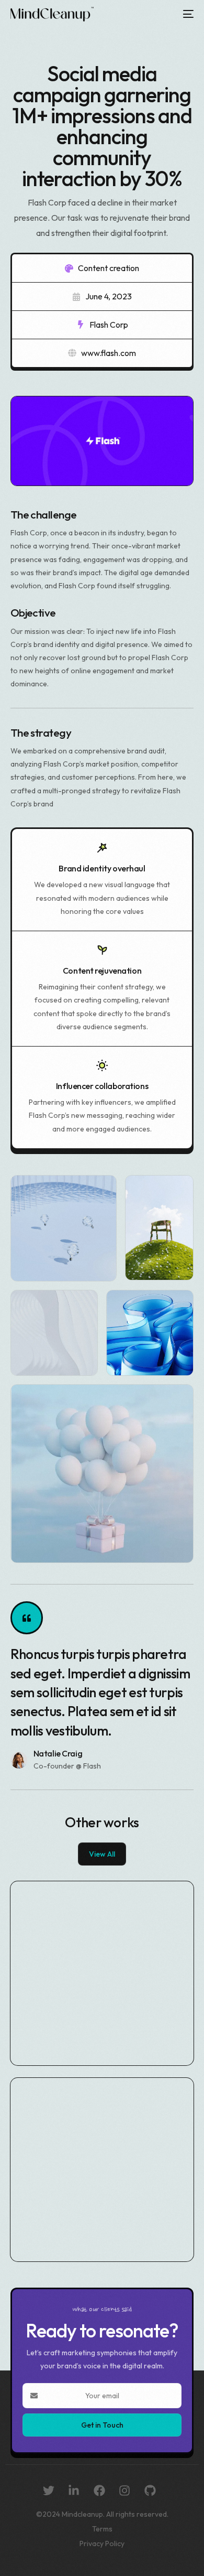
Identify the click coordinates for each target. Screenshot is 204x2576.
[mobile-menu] (186, 14)
